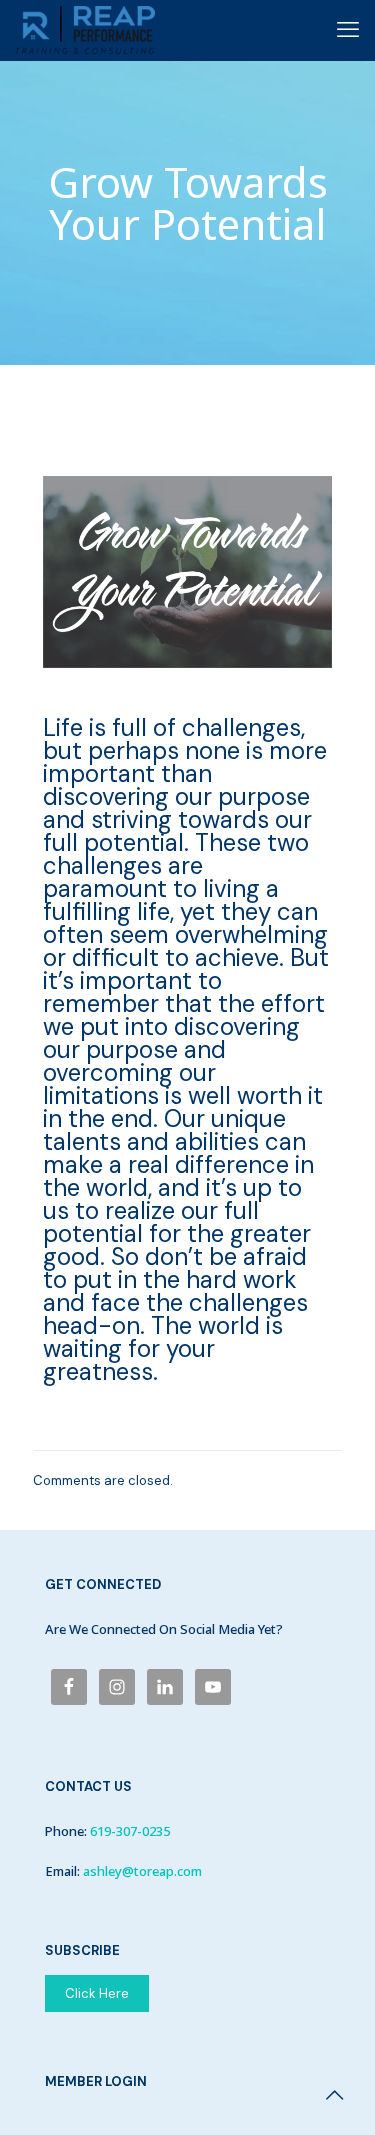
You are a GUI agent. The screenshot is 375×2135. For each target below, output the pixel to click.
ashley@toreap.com (142, 1871)
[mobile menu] (348, 30)
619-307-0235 (130, 1831)
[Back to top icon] (334, 2095)
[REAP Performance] (85, 30)
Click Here (97, 1993)
